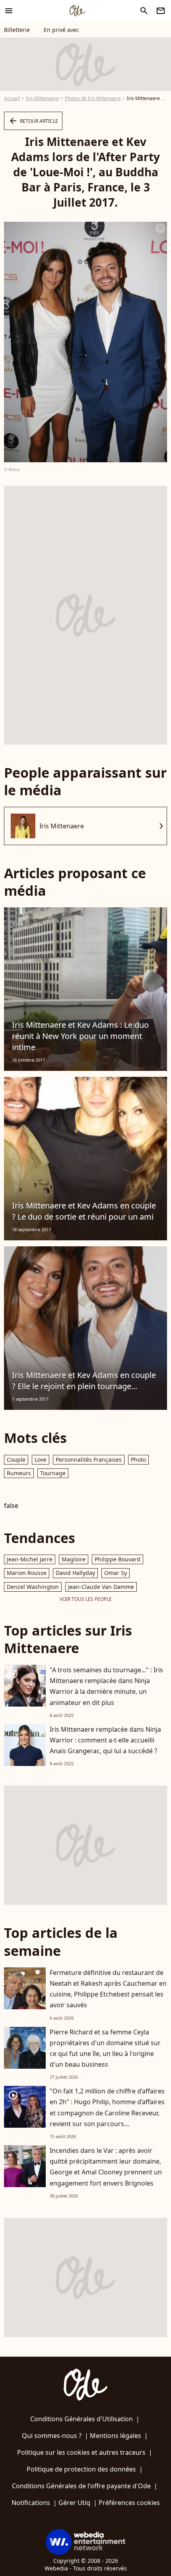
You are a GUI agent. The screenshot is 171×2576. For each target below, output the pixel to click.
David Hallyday (75, 1573)
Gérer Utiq (74, 2503)
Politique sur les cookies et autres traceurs (81, 2452)
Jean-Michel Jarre (30, 1559)
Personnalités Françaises (89, 1459)
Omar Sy (116, 1573)
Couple (16, 1459)
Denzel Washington (33, 1587)
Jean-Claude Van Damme (101, 1587)
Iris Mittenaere (42, 98)
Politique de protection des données (81, 2469)
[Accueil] (77, 11)
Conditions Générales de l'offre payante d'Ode (81, 2486)
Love (41, 1459)
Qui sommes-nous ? (52, 2436)
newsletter (161, 11)
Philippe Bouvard (118, 1559)
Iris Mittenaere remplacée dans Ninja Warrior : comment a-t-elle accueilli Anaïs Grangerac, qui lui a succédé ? (105, 1740)
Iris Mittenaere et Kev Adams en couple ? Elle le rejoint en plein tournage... (84, 1381)
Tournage (53, 1473)
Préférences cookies (129, 2503)
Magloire (74, 1559)
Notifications (31, 2503)
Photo (138, 1459)
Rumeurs (19, 1473)
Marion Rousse (27, 1573)
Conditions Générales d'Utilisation (82, 2419)
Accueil (12, 98)
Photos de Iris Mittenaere (93, 98)
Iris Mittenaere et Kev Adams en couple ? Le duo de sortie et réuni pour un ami (84, 1211)
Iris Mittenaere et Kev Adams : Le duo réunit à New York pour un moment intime (80, 1036)
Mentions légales (116, 2436)
